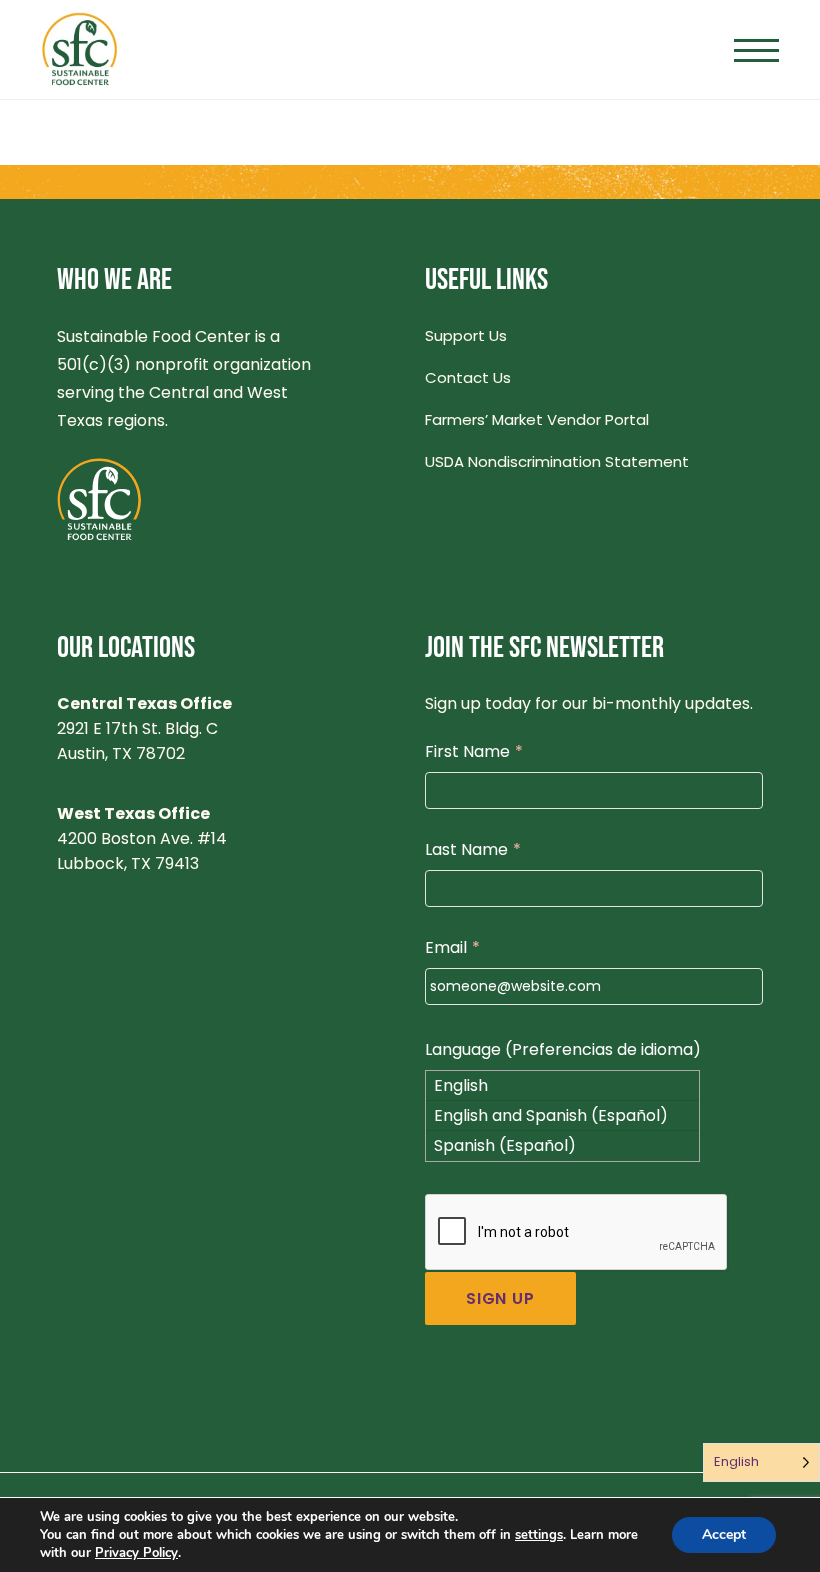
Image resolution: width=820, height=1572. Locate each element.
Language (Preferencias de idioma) (563, 1049)
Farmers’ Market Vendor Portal (537, 419)
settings (539, 1535)
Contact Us (468, 377)
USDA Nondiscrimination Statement (557, 461)
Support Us (466, 335)
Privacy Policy (136, 1553)
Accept (724, 1534)
